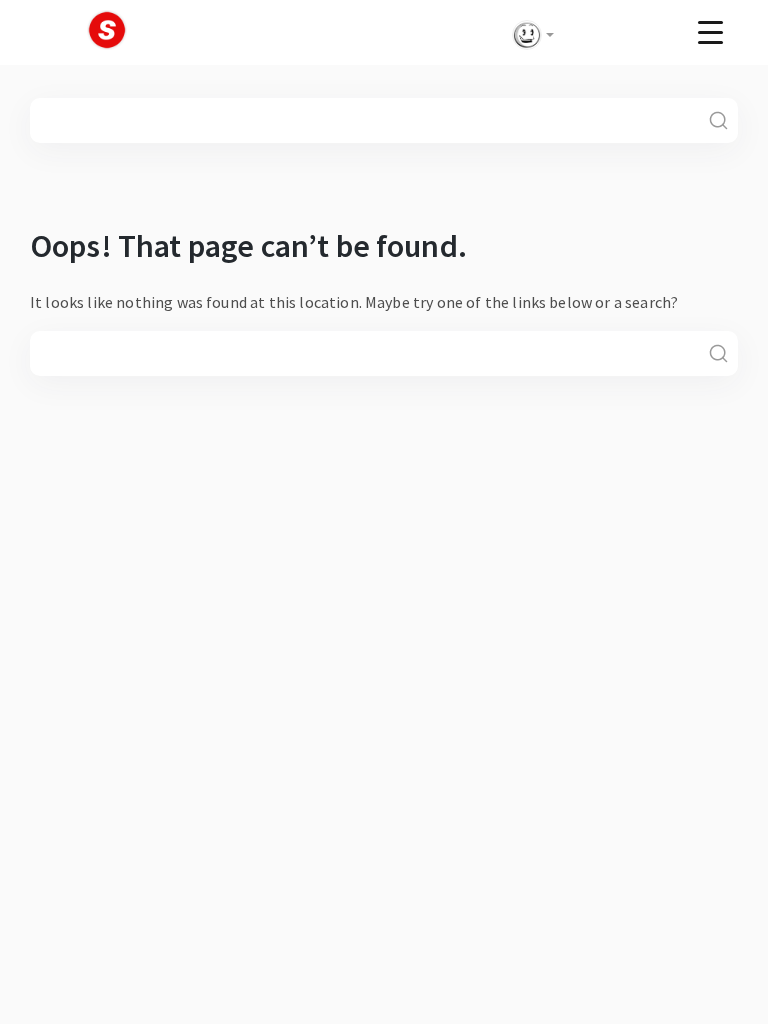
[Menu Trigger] (710, 31)
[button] (528, 35)
